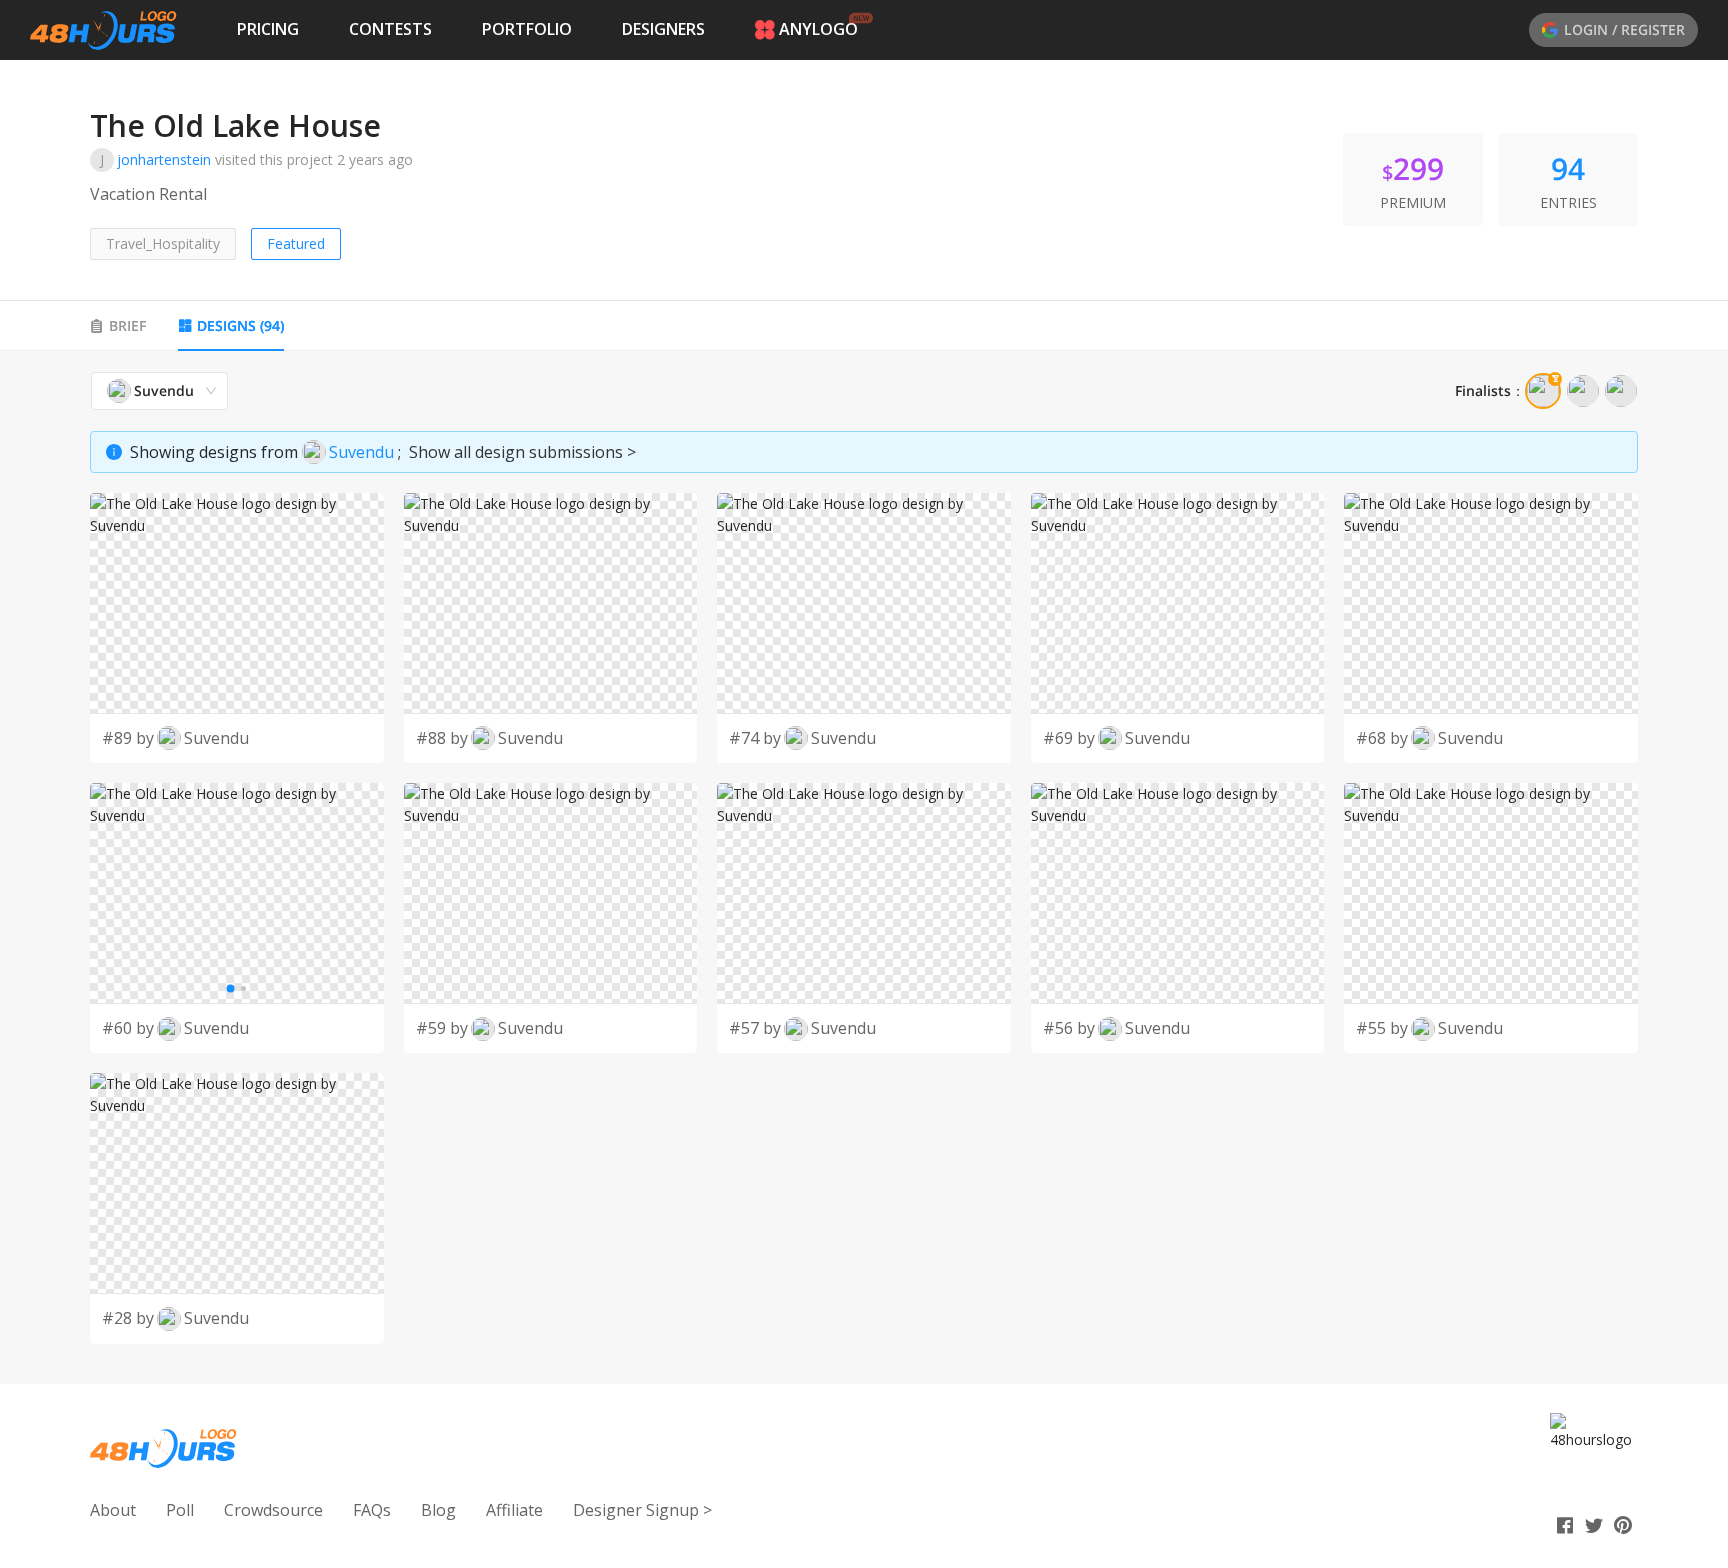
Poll (180, 1510)
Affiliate (514, 1510)
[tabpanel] (864, 857)
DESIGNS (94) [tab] (240, 325)
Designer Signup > (642, 1510)
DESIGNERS (663, 29)
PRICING (268, 29)
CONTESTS (390, 29)
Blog (438, 1510)
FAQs (372, 1510)
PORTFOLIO (527, 29)
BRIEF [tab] (127, 325)
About (113, 1510)
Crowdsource (273, 1510)
